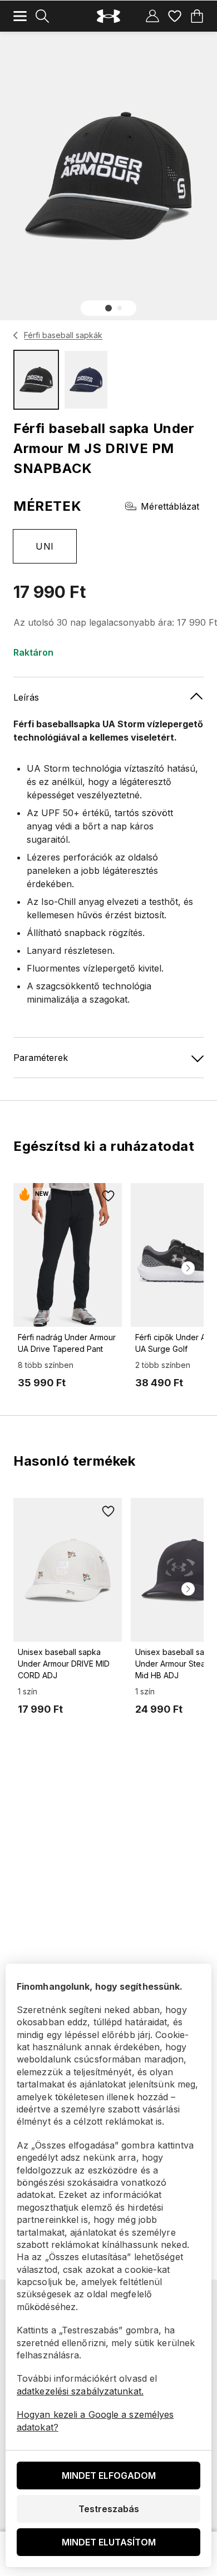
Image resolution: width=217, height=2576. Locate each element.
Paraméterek (41, 1058)
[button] (108, 308)
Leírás (26, 697)
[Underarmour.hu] (108, 16)
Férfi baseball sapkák (63, 335)
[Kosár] (197, 16)
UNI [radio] (45, 546)
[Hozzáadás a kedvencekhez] (108, 1196)
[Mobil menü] (20, 16)
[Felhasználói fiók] (152, 16)
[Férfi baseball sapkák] (16, 335)
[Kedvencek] (175, 16)
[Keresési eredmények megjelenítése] (42, 16)
